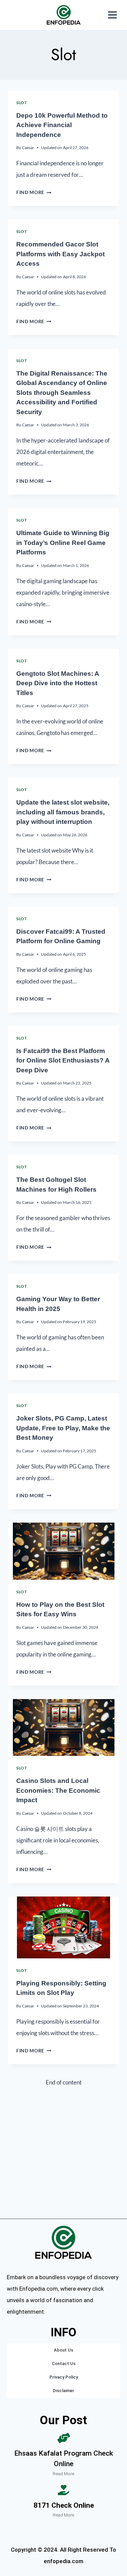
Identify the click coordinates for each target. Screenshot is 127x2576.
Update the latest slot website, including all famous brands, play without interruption (63, 812)
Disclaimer (63, 2391)
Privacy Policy (64, 2377)
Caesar (28, 148)
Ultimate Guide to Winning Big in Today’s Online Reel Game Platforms (63, 543)
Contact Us (64, 2364)
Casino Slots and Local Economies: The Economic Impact (58, 1790)
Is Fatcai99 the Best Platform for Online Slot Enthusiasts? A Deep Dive (63, 1060)
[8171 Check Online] (64, 2490)
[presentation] (63, 1551)
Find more (34, 192)
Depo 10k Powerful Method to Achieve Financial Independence (62, 125)
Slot (22, 103)
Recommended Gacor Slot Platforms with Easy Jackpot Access (60, 254)
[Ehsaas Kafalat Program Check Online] (64, 2438)
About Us (63, 2350)
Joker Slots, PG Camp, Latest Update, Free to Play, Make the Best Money (63, 1428)
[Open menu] (112, 15)
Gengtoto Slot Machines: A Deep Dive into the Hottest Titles (58, 683)
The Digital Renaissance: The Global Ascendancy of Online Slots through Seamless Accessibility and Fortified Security (62, 393)
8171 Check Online (64, 2505)
